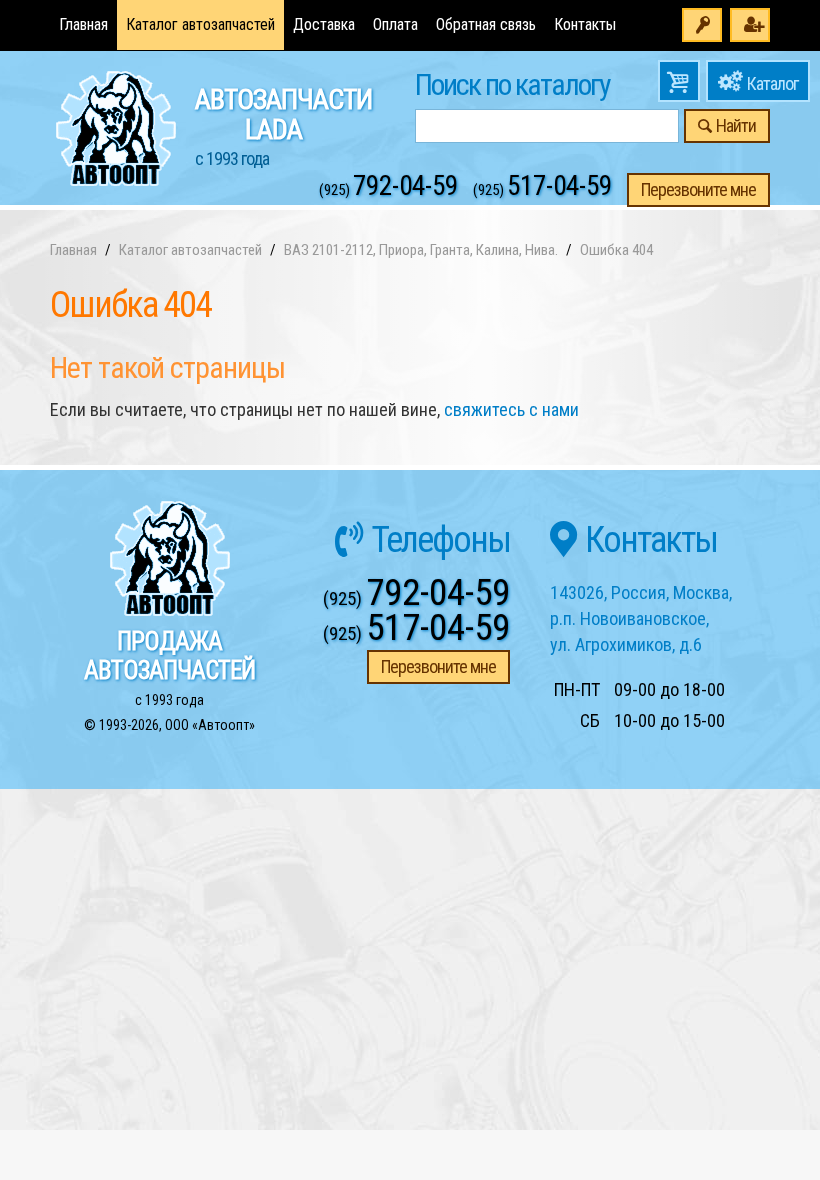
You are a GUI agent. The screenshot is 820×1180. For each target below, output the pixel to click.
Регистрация (750, 25)
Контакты (585, 24)
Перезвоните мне (698, 189)
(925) (388, 190)
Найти (736, 125)
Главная (83, 24)
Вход (702, 25)
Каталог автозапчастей (200, 24)
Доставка (324, 24)
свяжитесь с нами (511, 409)
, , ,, (641, 618)
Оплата (395, 24)
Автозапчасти (283, 126)
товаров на (679, 81)
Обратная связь (486, 24)
